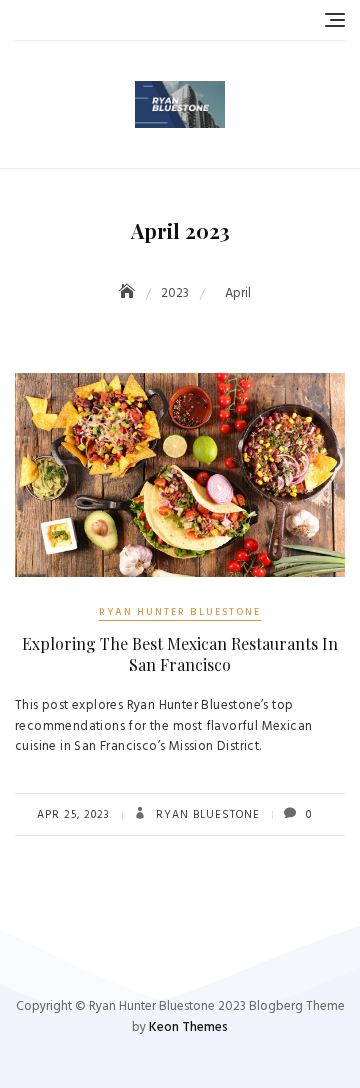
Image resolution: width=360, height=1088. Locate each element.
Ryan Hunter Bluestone (180, 612)
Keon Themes (188, 1027)
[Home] (129, 293)
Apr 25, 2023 (73, 815)
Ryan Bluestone (206, 815)
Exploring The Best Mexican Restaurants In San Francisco (180, 654)
